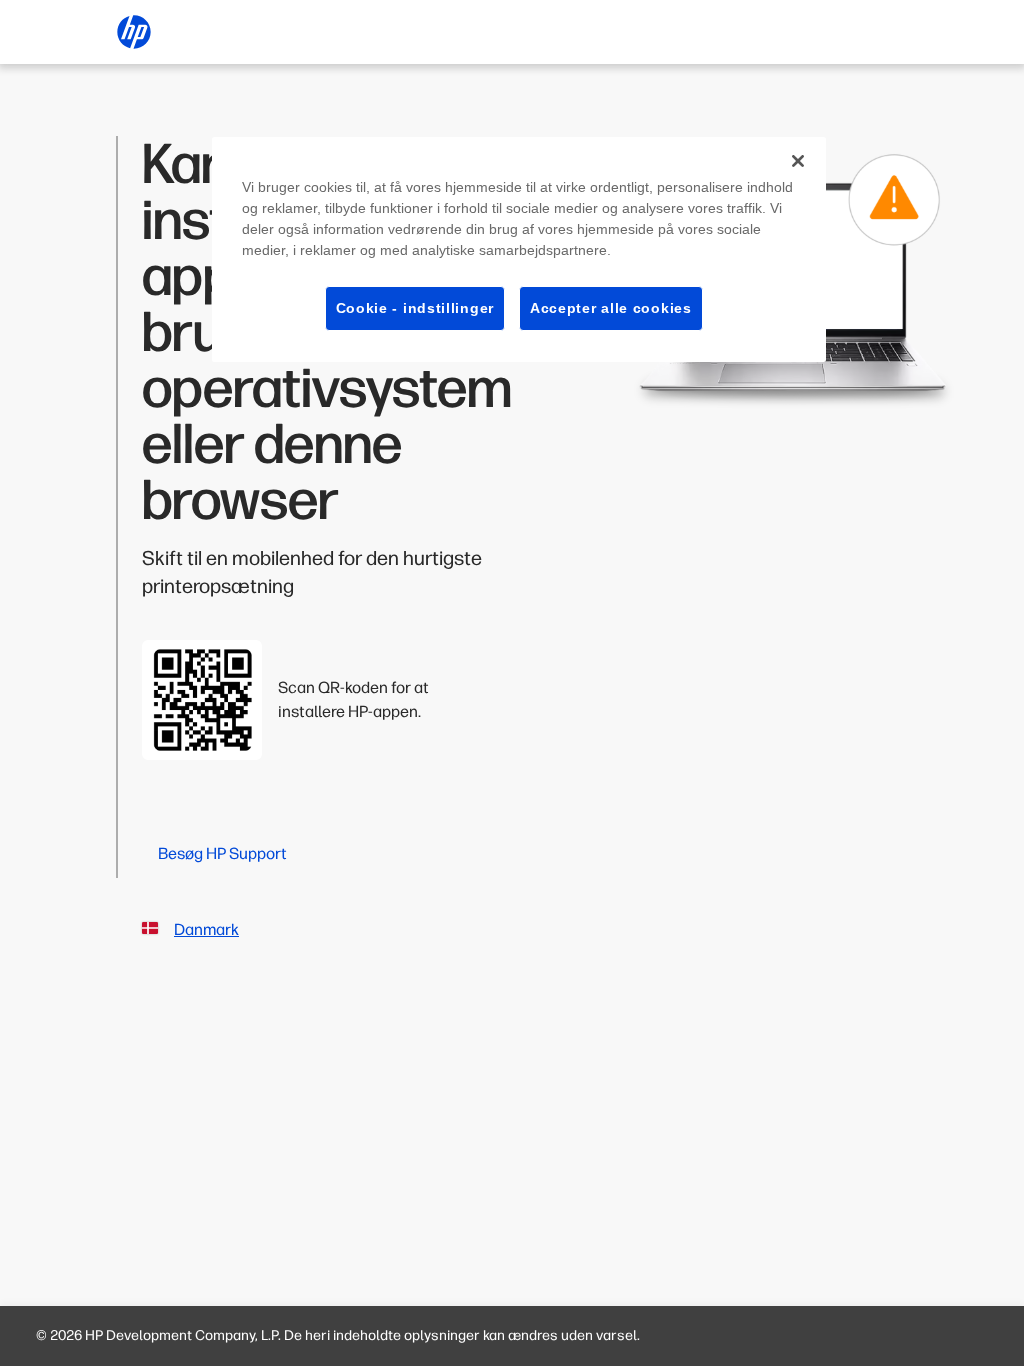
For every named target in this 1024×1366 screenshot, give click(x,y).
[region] (519, 250)
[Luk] (798, 161)
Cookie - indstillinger (415, 308)
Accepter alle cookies (611, 308)
